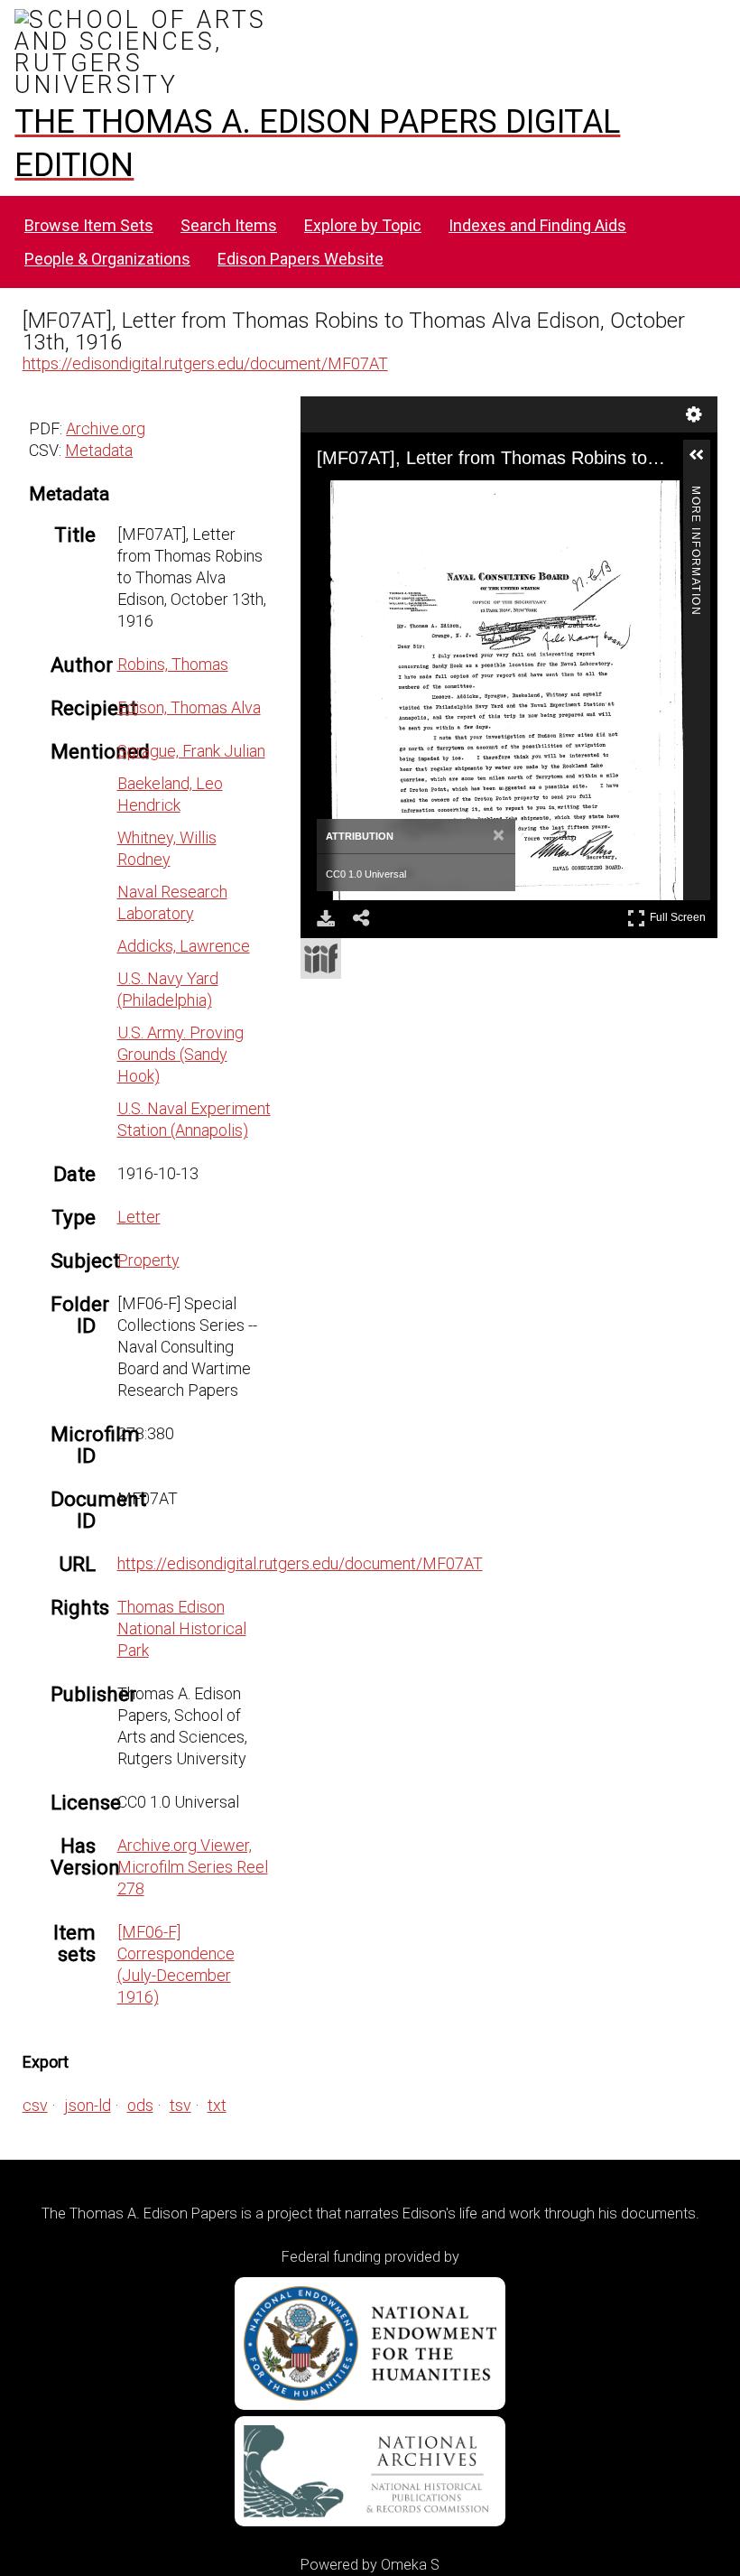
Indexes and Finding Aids (537, 225)
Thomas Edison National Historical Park (182, 1628)
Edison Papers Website (301, 259)
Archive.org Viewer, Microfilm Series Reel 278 (193, 1867)
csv (35, 2105)
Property (148, 1260)
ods (140, 2105)
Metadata (99, 450)
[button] (704, 462)
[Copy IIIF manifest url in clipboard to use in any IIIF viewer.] (321, 958)
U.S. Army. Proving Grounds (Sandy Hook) (180, 1054)
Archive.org (106, 428)
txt (217, 2105)
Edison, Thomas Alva (189, 707)
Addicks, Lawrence (184, 946)
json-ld (88, 2105)
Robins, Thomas (173, 664)
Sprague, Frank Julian (191, 751)
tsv (180, 2105)
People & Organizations (107, 259)
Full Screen (680, 914)
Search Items (229, 225)
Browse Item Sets (89, 225)
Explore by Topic (363, 225)
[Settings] (694, 414)
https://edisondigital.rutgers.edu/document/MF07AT (205, 363)
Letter (139, 1217)
